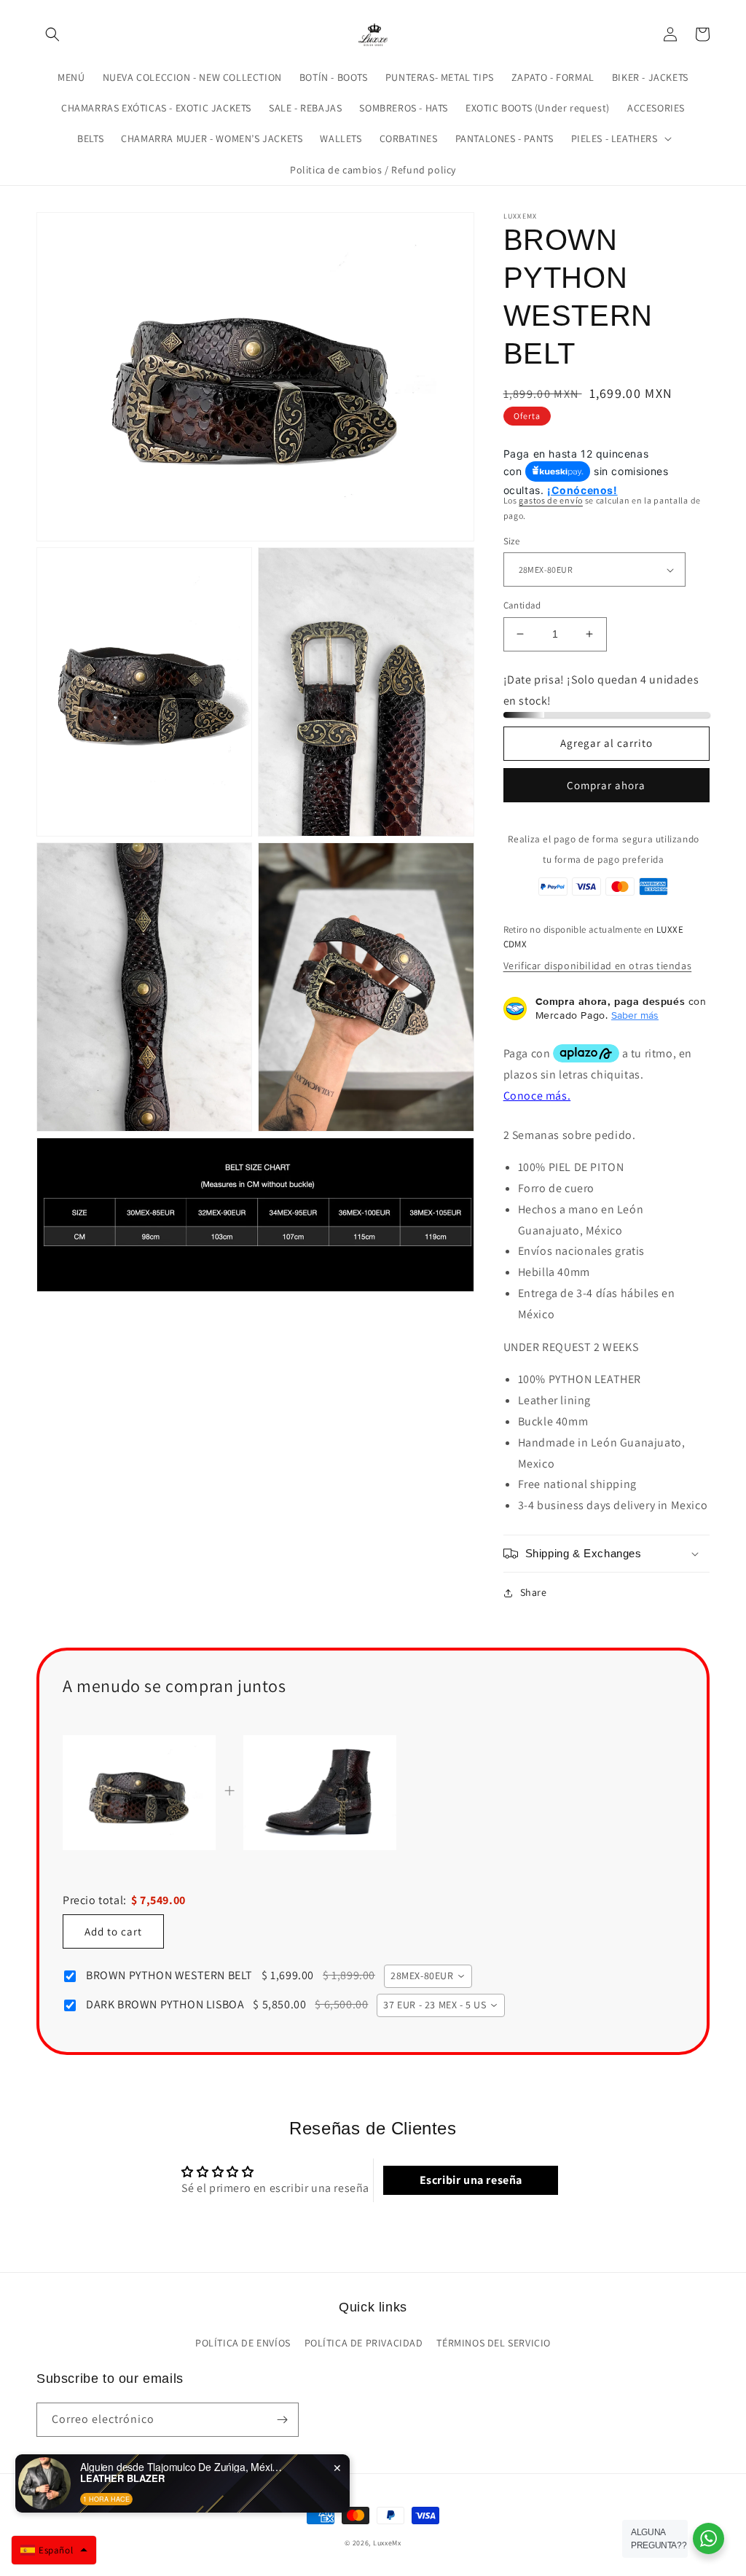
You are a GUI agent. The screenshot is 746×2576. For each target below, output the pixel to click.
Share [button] (534, 1592)
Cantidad (522, 605)
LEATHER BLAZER (122, 2478)
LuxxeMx (387, 2543)
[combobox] (428, 1976)
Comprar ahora (606, 785)
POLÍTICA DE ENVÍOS (243, 2343)
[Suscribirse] (282, 2420)
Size (512, 541)
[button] (52, 34)
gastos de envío (551, 500)
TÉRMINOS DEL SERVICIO (494, 2343)
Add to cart (113, 1931)
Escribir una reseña (471, 2180)
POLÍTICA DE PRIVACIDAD (364, 2343)
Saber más (635, 1015)
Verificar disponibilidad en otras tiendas (598, 966)
